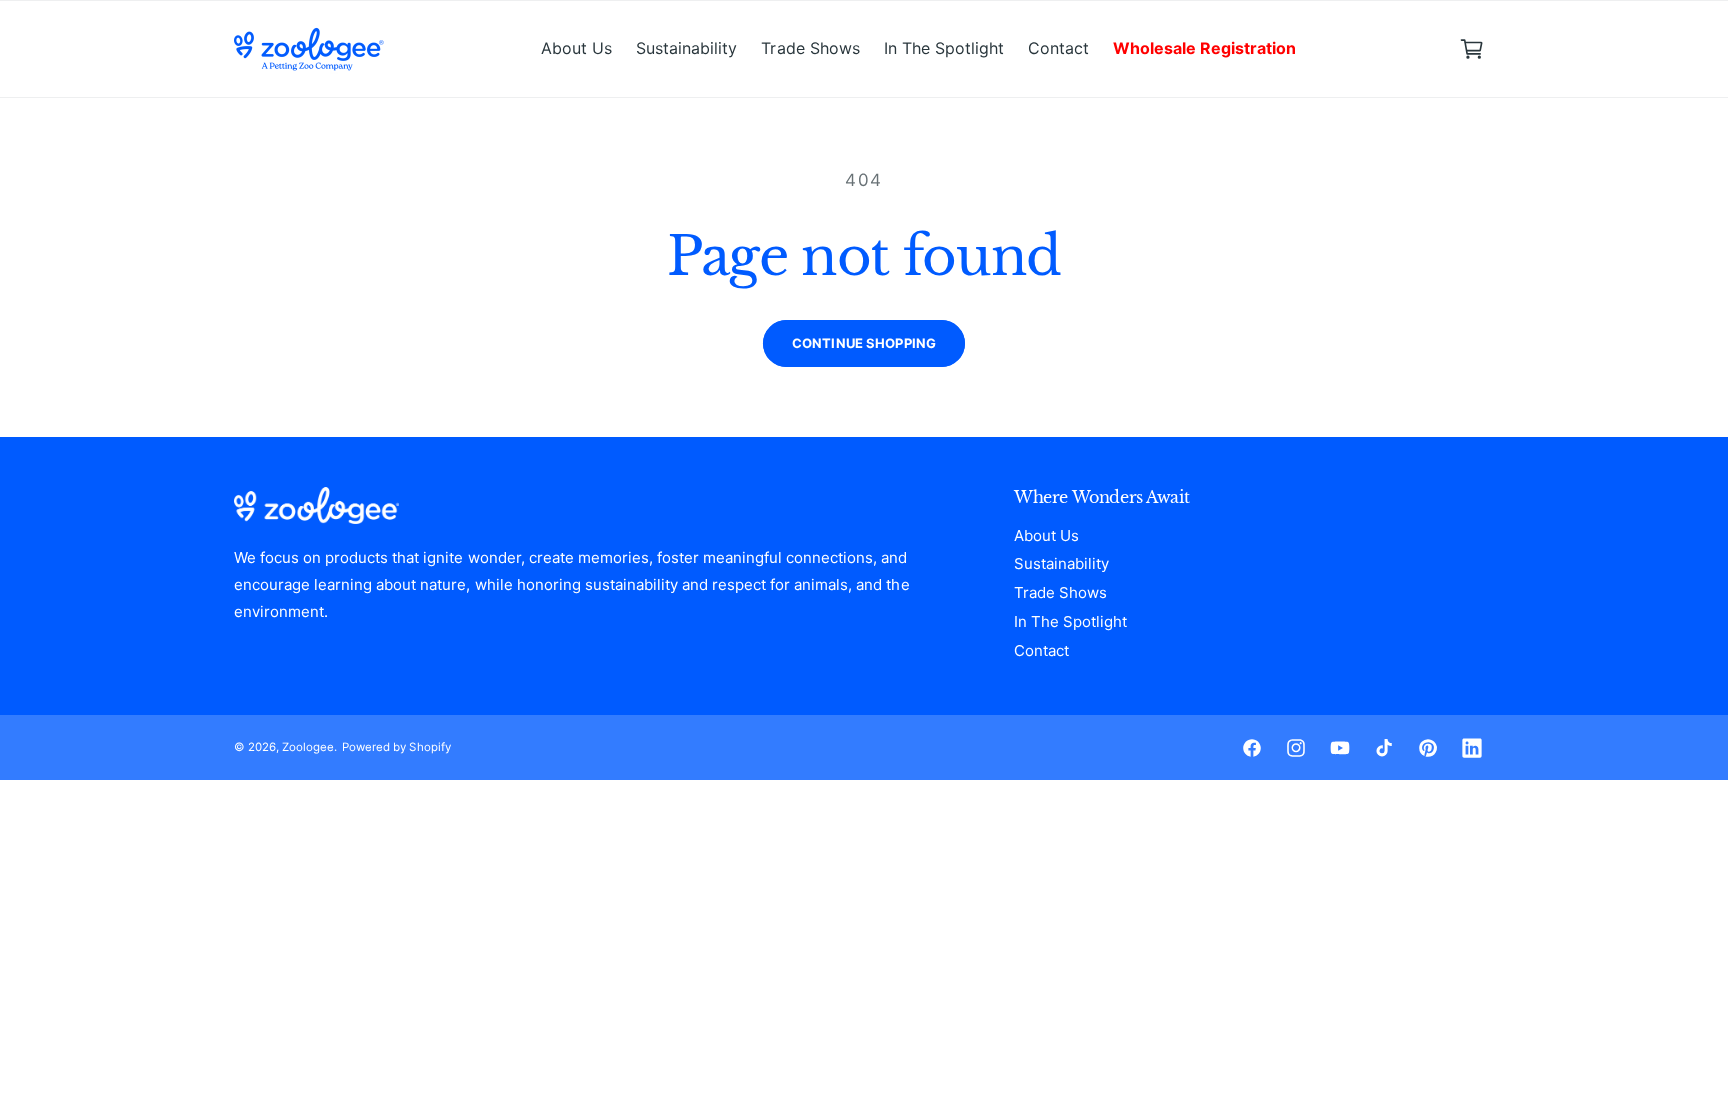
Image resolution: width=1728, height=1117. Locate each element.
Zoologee (308, 747)
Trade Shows (1060, 592)
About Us (1046, 535)
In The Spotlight (1070, 621)
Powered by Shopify (396, 747)
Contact (1041, 650)
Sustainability (1061, 563)
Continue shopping (864, 343)
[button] (1472, 49)
